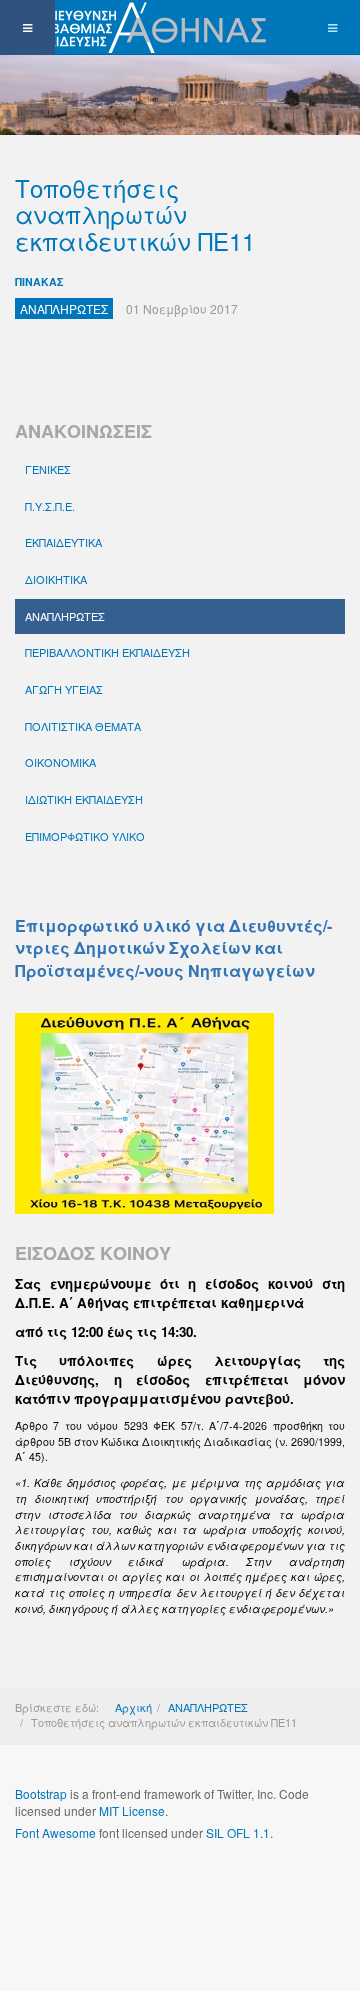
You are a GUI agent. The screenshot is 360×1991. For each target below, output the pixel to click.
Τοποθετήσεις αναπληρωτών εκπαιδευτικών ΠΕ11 (135, 214)
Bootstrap (41, 1793)
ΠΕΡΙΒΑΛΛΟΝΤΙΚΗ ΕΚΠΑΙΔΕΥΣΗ (107, 652)
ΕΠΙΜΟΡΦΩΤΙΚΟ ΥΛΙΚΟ (85, 836)
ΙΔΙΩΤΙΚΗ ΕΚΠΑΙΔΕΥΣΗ (84, 799)
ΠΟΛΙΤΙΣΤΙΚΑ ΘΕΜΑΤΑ (83, 726)
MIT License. (133, 1810)
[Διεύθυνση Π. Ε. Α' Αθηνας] (137, 27)
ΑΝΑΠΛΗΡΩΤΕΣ (65, 616)
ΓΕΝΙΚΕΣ (48, 469)
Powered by (106, 1886)
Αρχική (133, 1707)
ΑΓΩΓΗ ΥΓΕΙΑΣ (64, 689)
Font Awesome (55, 1832)
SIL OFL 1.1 (238, 1832)
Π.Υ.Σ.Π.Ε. (50, 506)
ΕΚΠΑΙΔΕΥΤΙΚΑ (63, 542)
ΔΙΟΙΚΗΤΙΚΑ (56, 579)
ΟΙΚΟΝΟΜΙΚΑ (60, 762)
